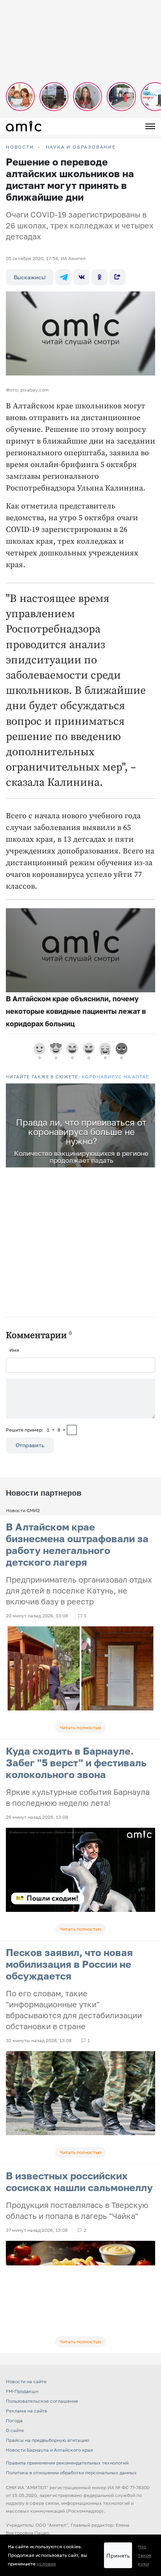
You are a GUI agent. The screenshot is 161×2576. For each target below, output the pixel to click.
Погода (14, 2421)
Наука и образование (81, 147)
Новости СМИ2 (23, 1510)
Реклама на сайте (27, 2411)
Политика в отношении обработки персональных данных (71, 2473)
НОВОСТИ (20, 147)
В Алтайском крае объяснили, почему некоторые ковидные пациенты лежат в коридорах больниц (76, 1011)
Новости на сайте (26, 2381)
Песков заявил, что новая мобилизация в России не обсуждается (69, 1964)
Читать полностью (80, 1727)
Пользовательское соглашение (42, 2401)
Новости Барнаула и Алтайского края (49, 2450)
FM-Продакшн (22, 2391)
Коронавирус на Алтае (115, 1077)
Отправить (30, 1445)
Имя (14, 1350)
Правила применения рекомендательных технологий (67, 2463)
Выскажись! (30, 277)
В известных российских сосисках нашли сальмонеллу (79, 2182)
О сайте (15, 2430)
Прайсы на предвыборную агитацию (47, 2440)
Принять (118, 2555)
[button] (148, 1090)
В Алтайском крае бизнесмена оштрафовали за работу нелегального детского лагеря (77, 1544)
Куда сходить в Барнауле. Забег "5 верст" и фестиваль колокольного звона (76, 1763)
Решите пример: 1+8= (36, 1430)
